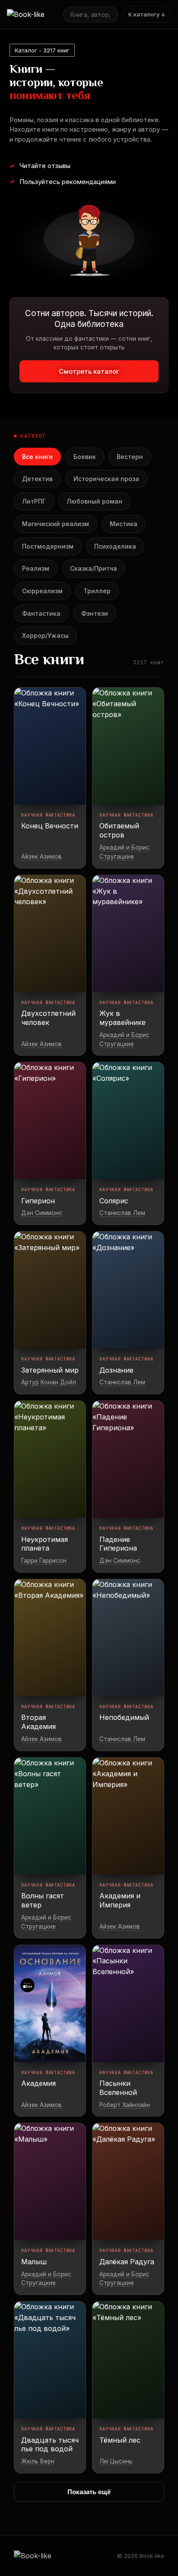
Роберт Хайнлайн (125, 2105)
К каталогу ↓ (147, 14)
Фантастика (41, 613)
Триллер (97, 591)
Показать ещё (89, 2492)
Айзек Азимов (41, 857)
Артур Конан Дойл (49, 1382)
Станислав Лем (122, 1213)
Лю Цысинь (116, 2461)
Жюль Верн (38, 2461)
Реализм (36, 568)
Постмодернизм (48, 546)
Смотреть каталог (89, 371)
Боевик (85, 457)
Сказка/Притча (94, 568)
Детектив (37, 479)
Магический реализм (56, 524)
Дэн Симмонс (42, 1213)
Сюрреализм (42, 591)
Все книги (37, 457)
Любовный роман (94, 501)
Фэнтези (95, 613)
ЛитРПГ (34, 501)
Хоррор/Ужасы (45, 635)
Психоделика (115, 546)
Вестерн (130, 457)
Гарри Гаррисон (44, 1561)
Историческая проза (106, 479)
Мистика (124, 524)
